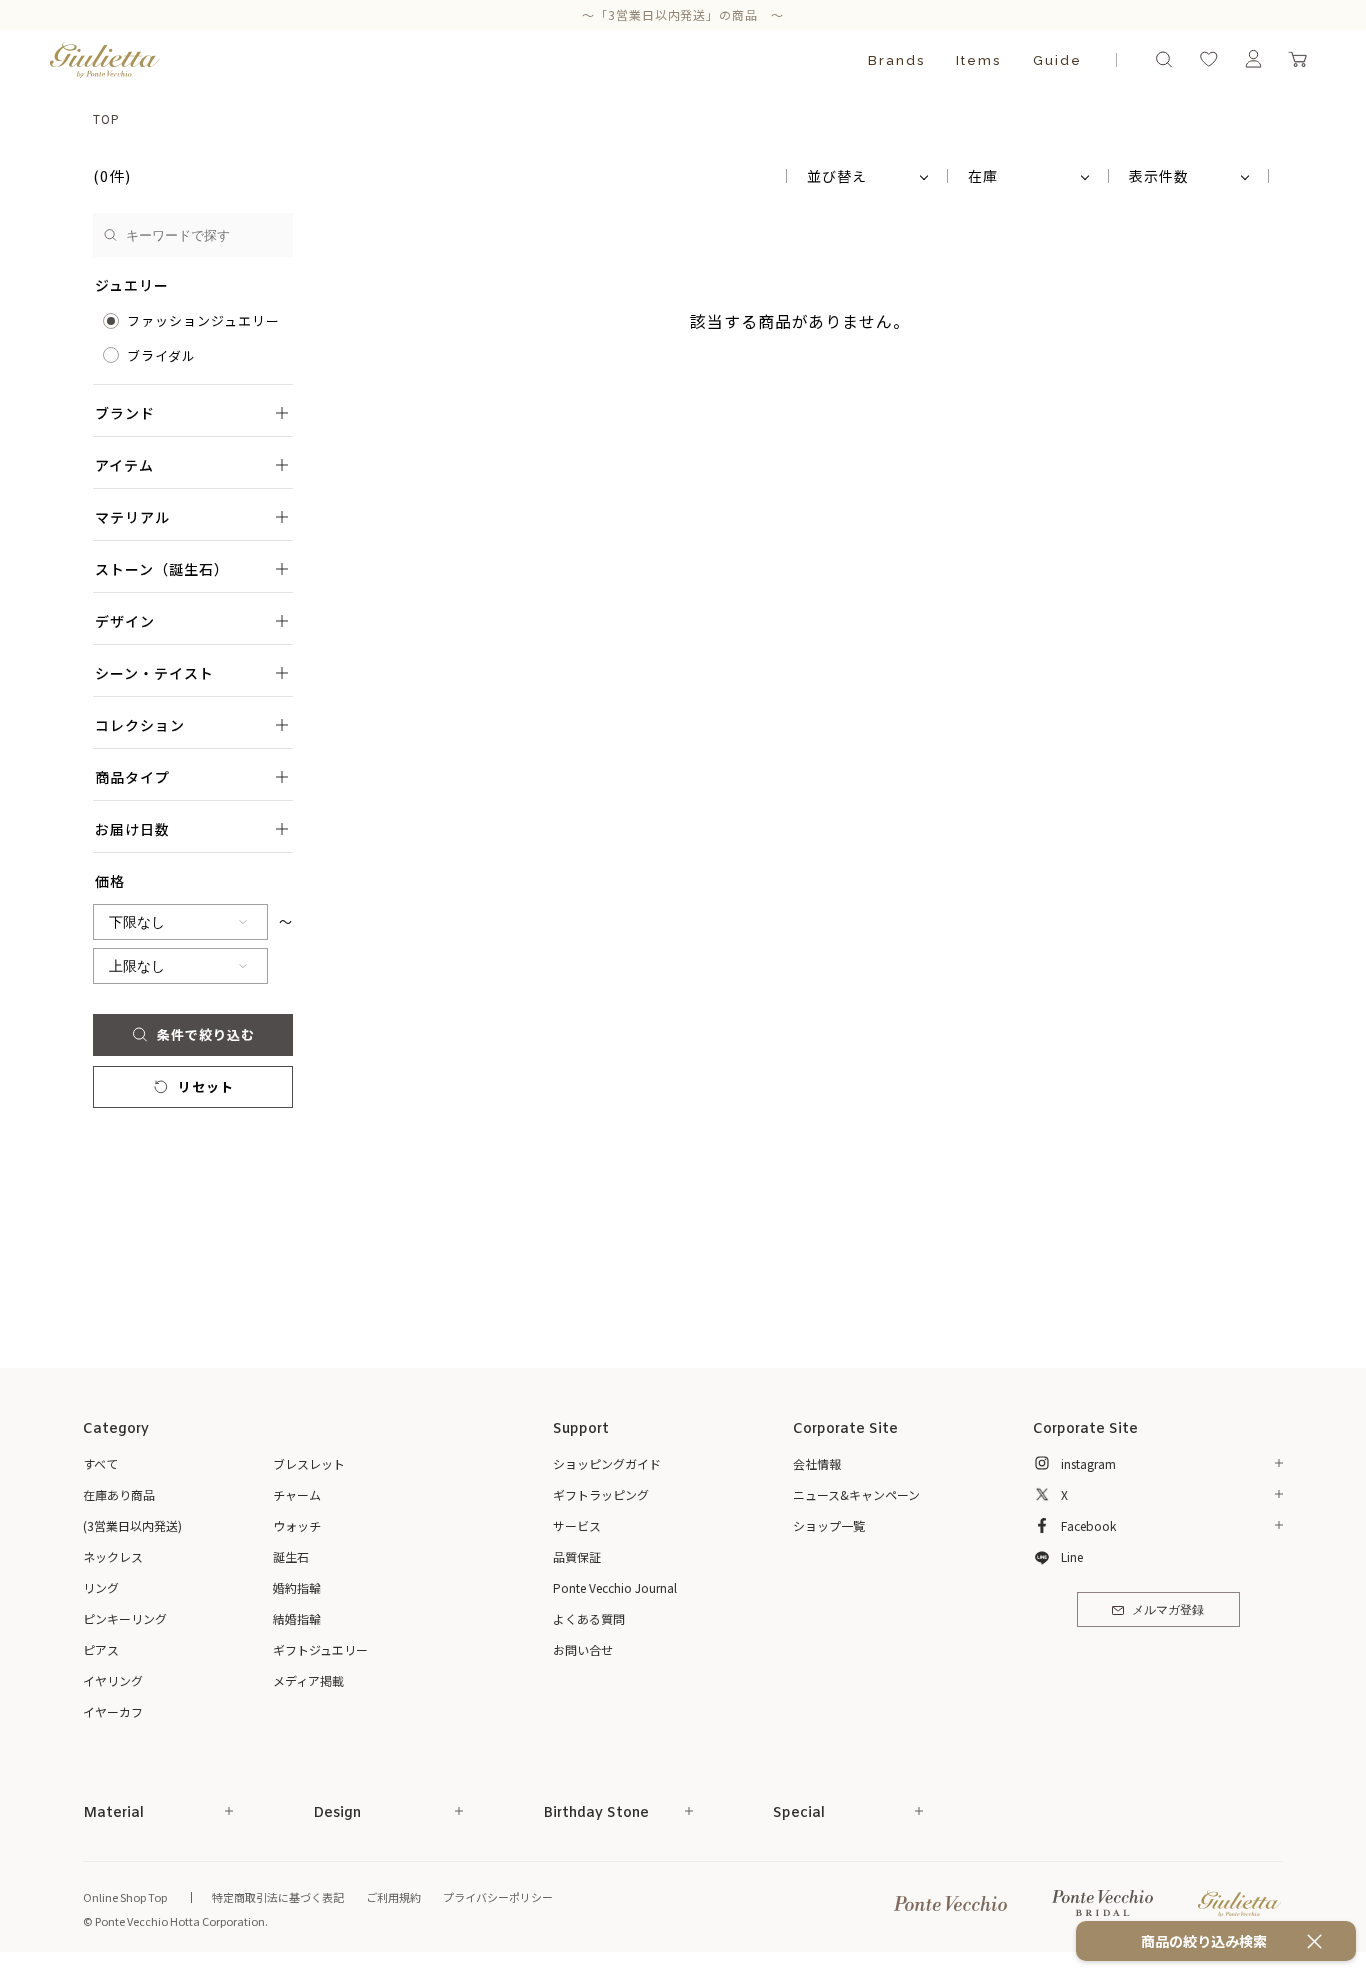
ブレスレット (309, 1463)
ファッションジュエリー (203, 320)
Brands (896, 60)
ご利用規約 (393, 1897)
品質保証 (577, 1556)
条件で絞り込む (206, 1034)
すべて (100, 1463)
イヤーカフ (113, 1711)
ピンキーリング (125, 1618)
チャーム (297, 1494)
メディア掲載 (308, 1680)
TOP (106, 118)
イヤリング (113, 1680)
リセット (206, 1086)
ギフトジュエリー (320, 1649)
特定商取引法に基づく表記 (278, 1897)
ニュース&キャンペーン (856, 1494)
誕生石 (291, 1556)
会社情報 (817, 1463)
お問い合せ (583, 1649)
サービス (577, 1525)
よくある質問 (589, 1618)
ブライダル (161, 355)
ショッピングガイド (607, 1463)
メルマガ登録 (1168, 1611)
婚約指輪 (297, 1587)
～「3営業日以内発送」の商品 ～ (683, 14)
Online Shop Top (125, 1897)
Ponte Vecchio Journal (615, 1587)
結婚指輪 (297, 1618)
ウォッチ (297, 1525)
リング (101, 1587)
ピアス (101, 1649)
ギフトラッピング (601, 1494)
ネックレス (113, 1556)
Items (978, 60)
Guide (1057, 60)
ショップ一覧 (829, 1525)
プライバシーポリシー (498, 1897)
